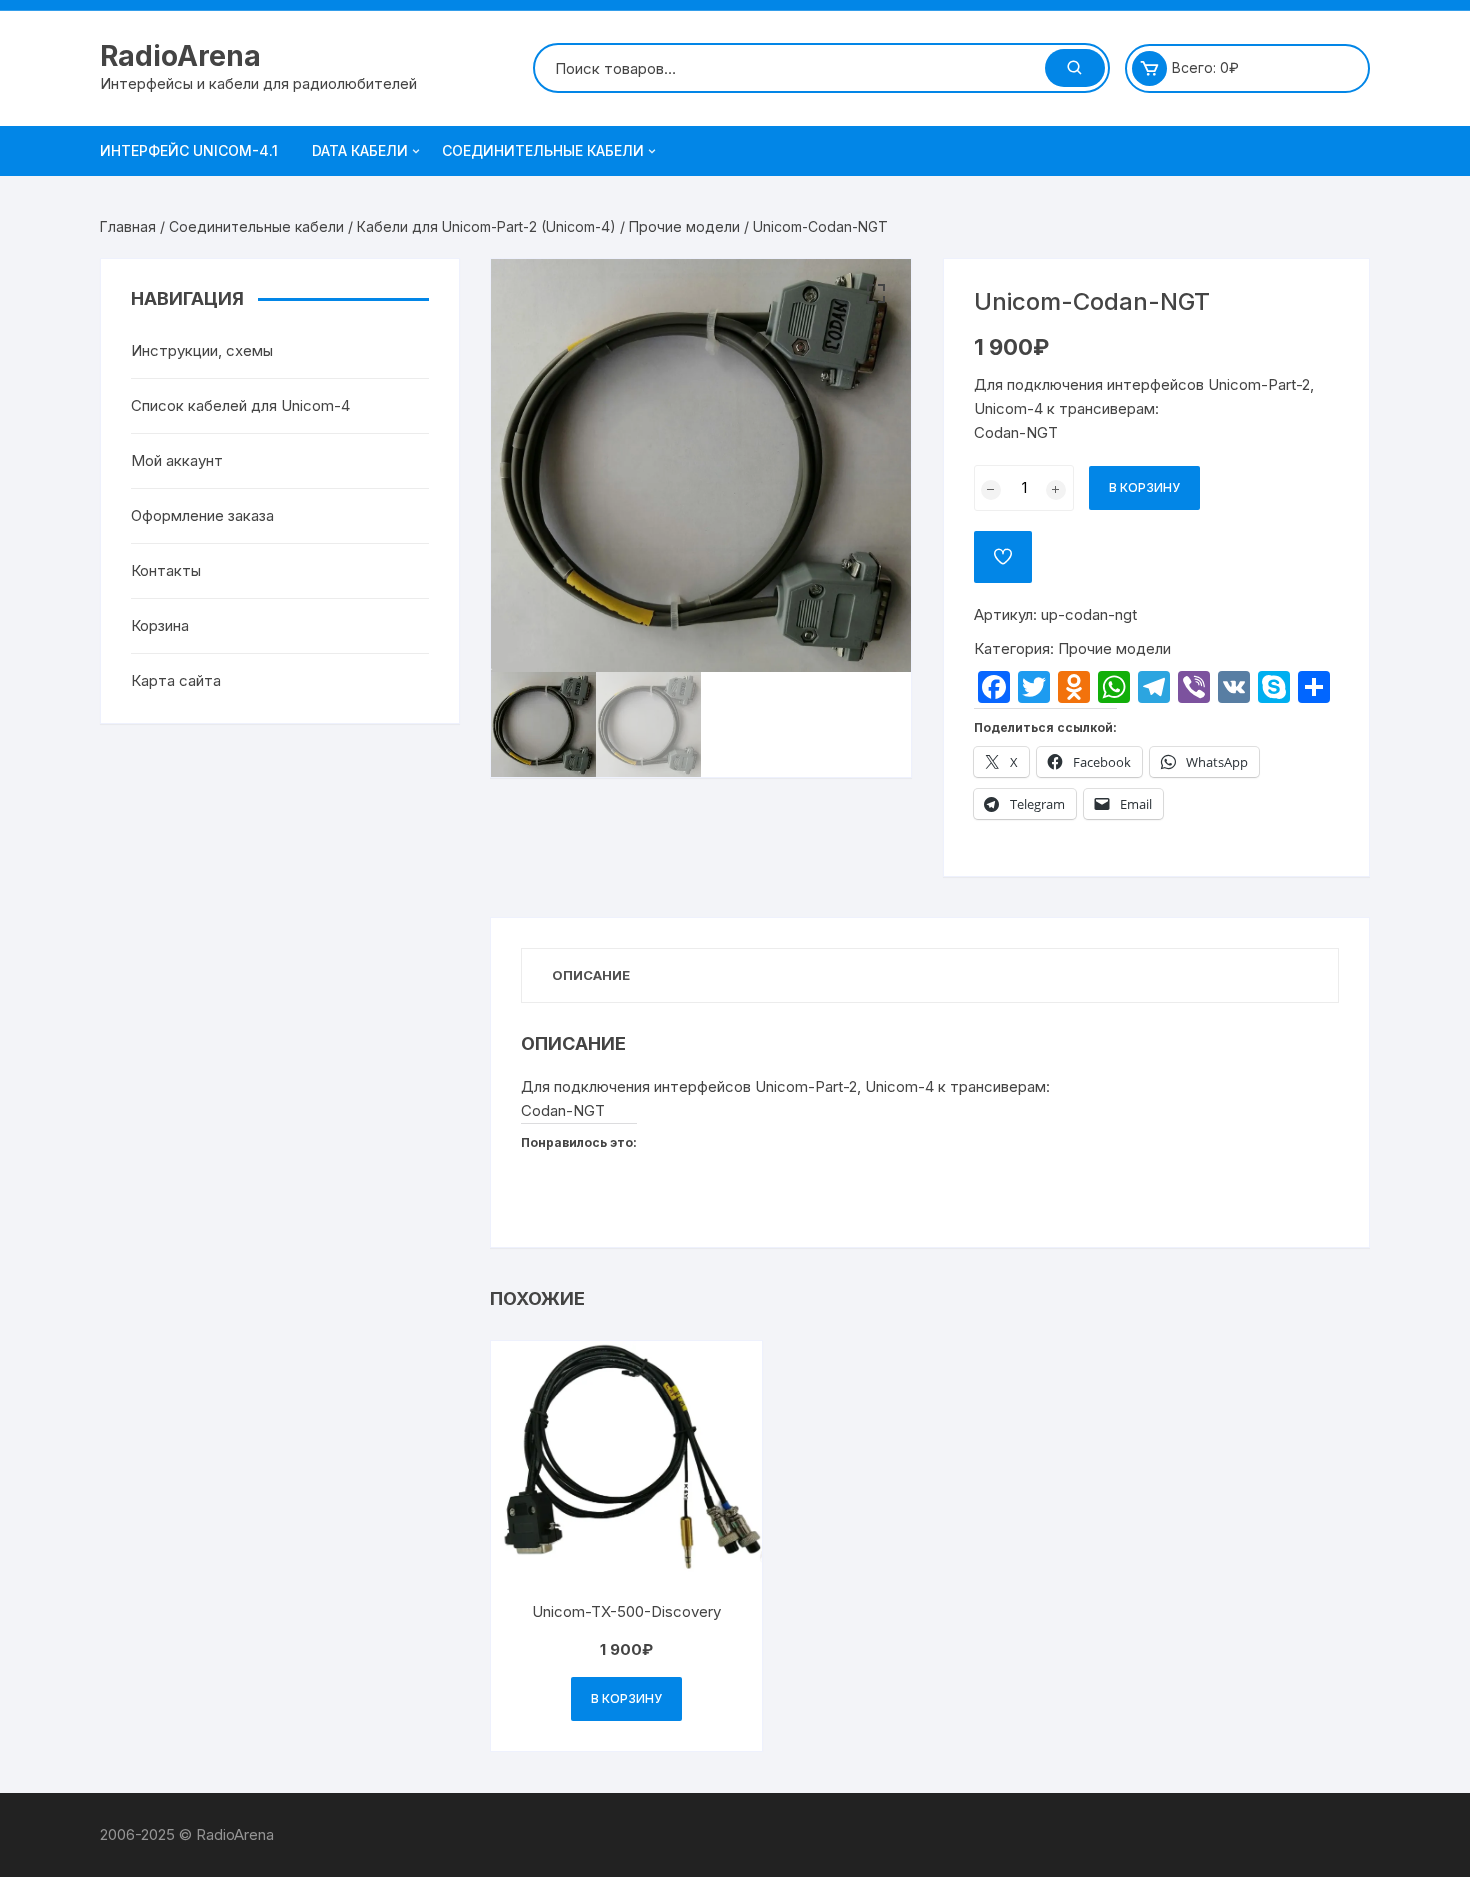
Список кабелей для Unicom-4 (240, 405)
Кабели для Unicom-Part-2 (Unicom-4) (486, 226)
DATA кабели (360, 150)
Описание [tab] (591, 975)
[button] (876, 294)
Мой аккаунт (177, 460)
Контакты (166, 570)
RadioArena (180, 56)
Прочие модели (684, 226)
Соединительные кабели (543, 150)
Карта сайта (176, 680)
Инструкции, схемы (202, 350)
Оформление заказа (202, 515)
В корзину (1144, 487)
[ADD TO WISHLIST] (1003, 557)
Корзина (160, 625)
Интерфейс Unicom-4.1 (189, 150)
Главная (128, 226)
